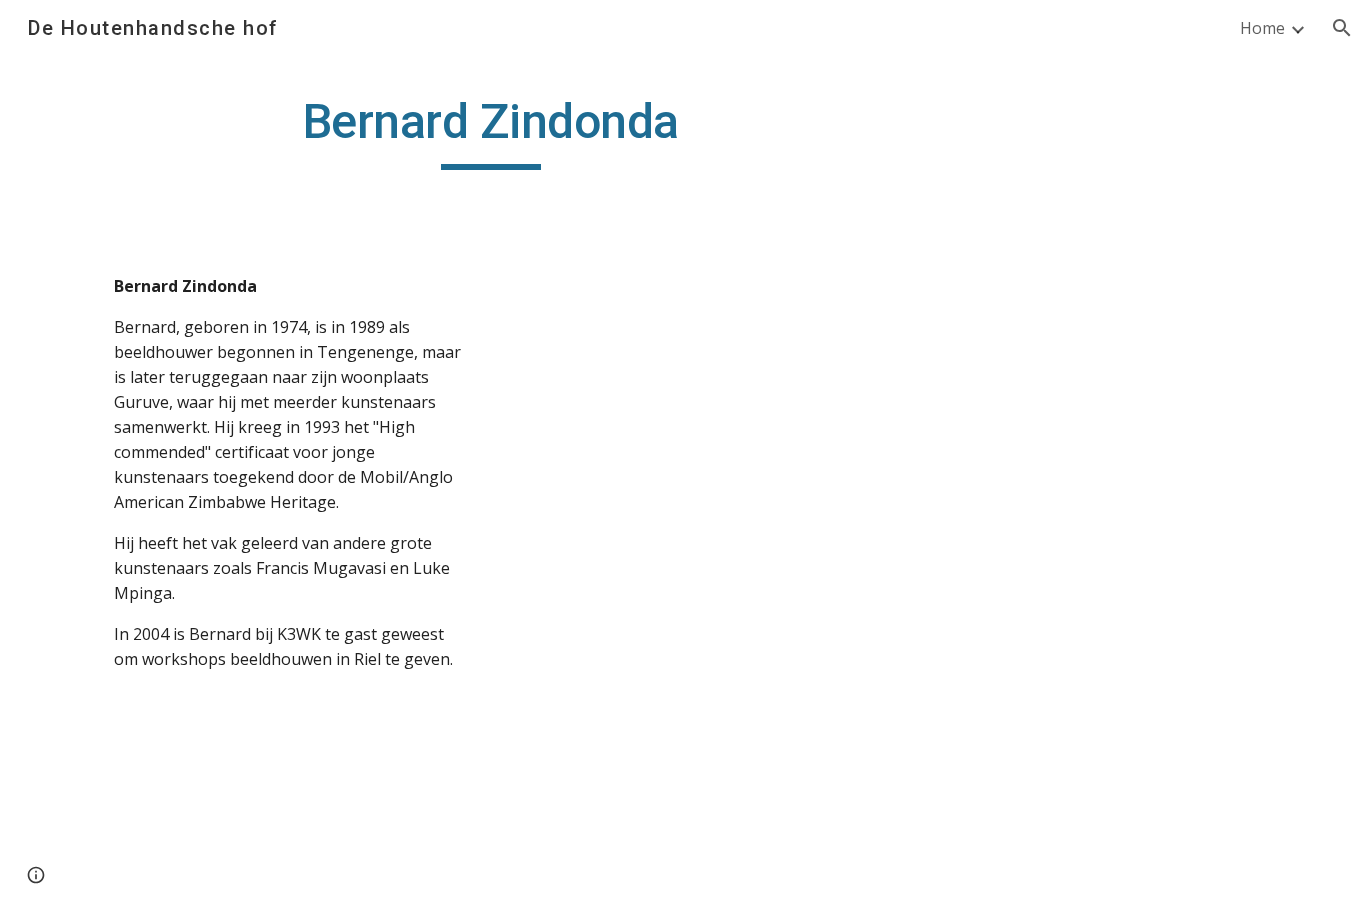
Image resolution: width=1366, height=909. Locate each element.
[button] (1342, 28)
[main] (491, 131)
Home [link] (1262, 28)
